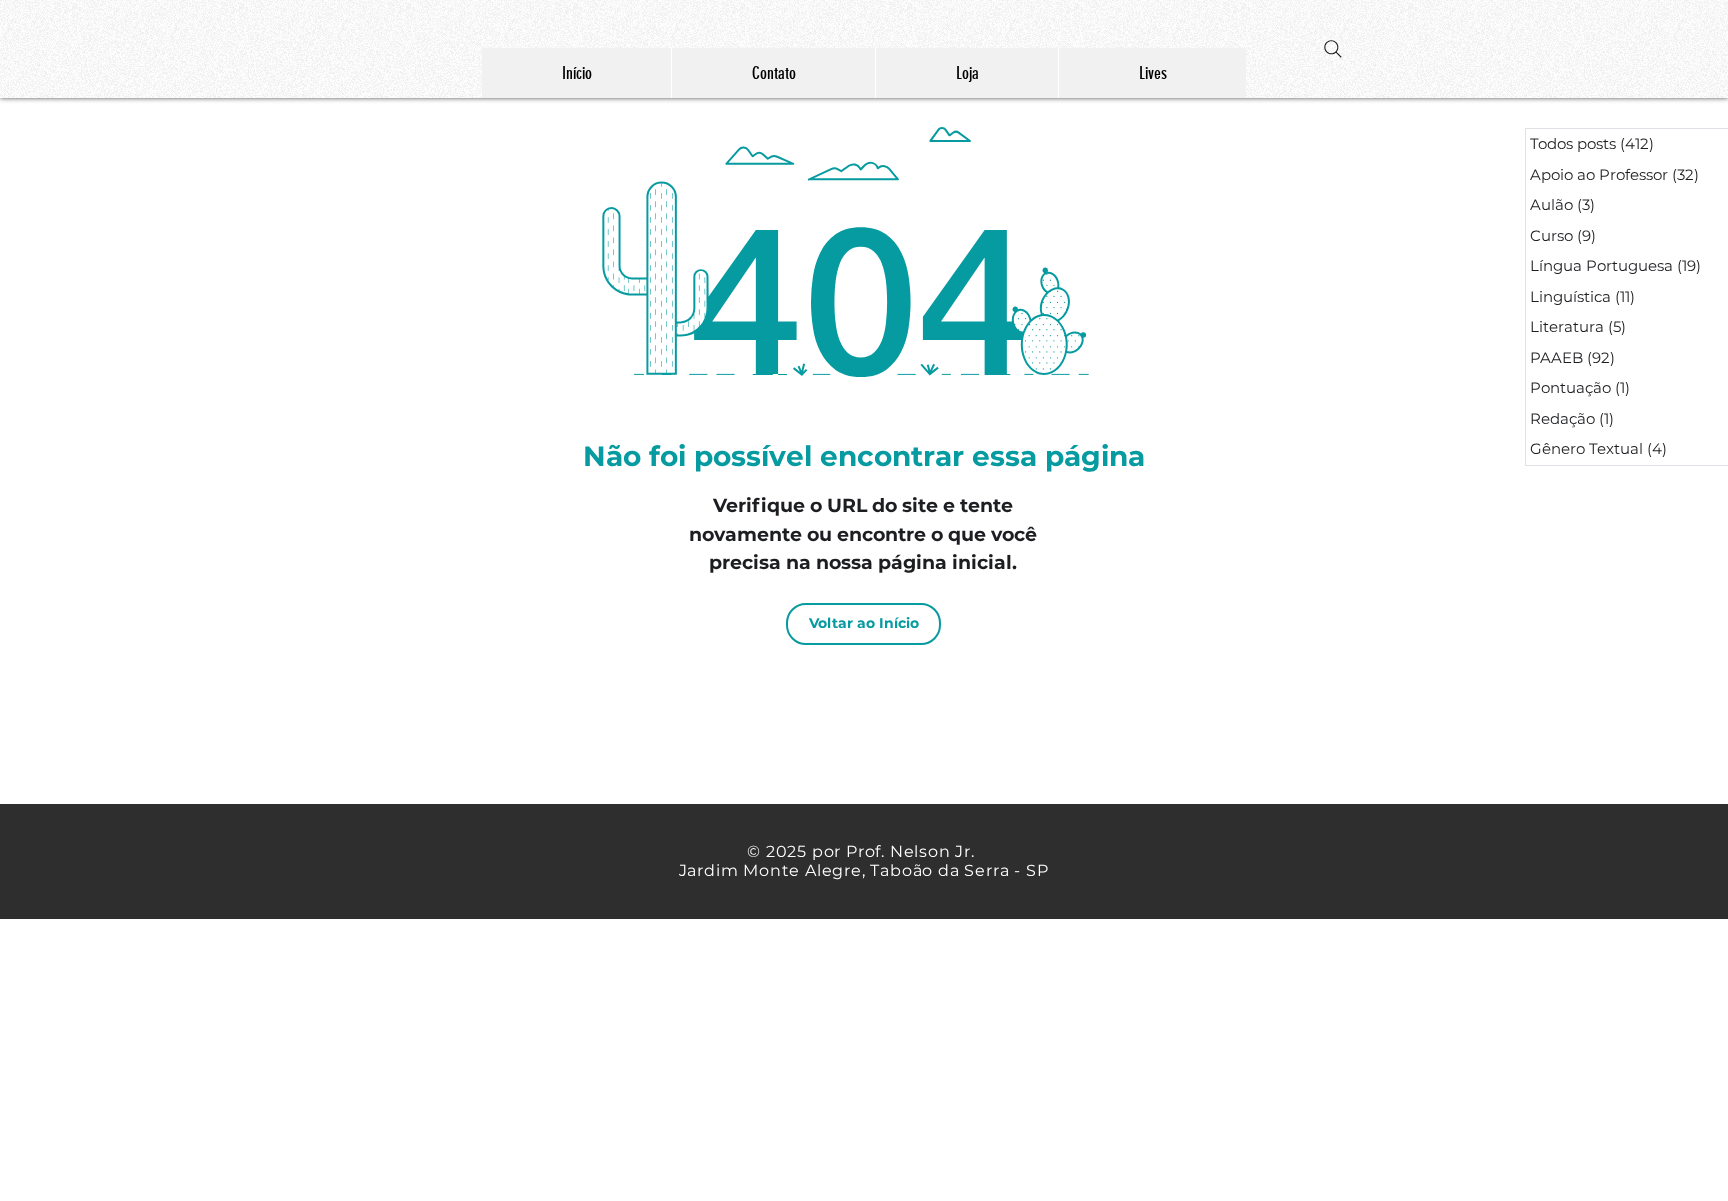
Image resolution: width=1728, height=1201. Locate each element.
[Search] (1333, 49)
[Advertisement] (600, 1059)
